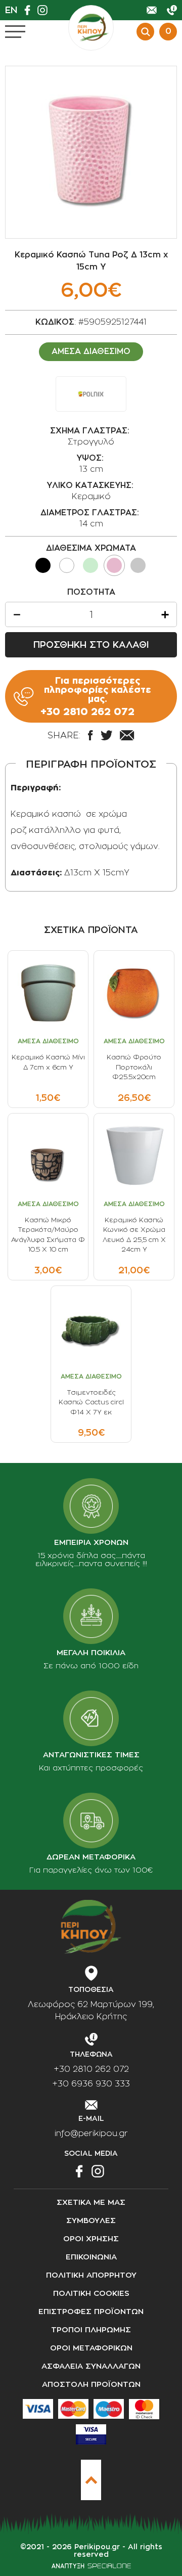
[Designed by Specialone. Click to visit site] (91, 2566)
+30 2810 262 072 (91, 2069)
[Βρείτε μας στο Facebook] (30, 10)
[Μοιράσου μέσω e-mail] (127, 735)
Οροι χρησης (91, 2239)
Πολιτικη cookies (91, 2294)
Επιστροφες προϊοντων (91, 2312)
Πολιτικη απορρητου (91, 2275)
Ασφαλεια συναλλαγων (91, 2366)
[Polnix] (91, 394)
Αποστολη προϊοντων (91, 2385)
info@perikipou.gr (91, 2134)
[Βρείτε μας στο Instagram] (45, 10)
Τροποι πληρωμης (91, 2330)
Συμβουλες (91, 2221)
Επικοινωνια (91, 2257)
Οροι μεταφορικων (91, 2348)
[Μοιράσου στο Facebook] (90, 735)
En (11, 10)
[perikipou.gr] (91, 28)
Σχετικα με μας (91, 2203)
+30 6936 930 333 (91, 2084)
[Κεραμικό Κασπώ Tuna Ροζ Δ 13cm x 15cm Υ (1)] (91, 152)
